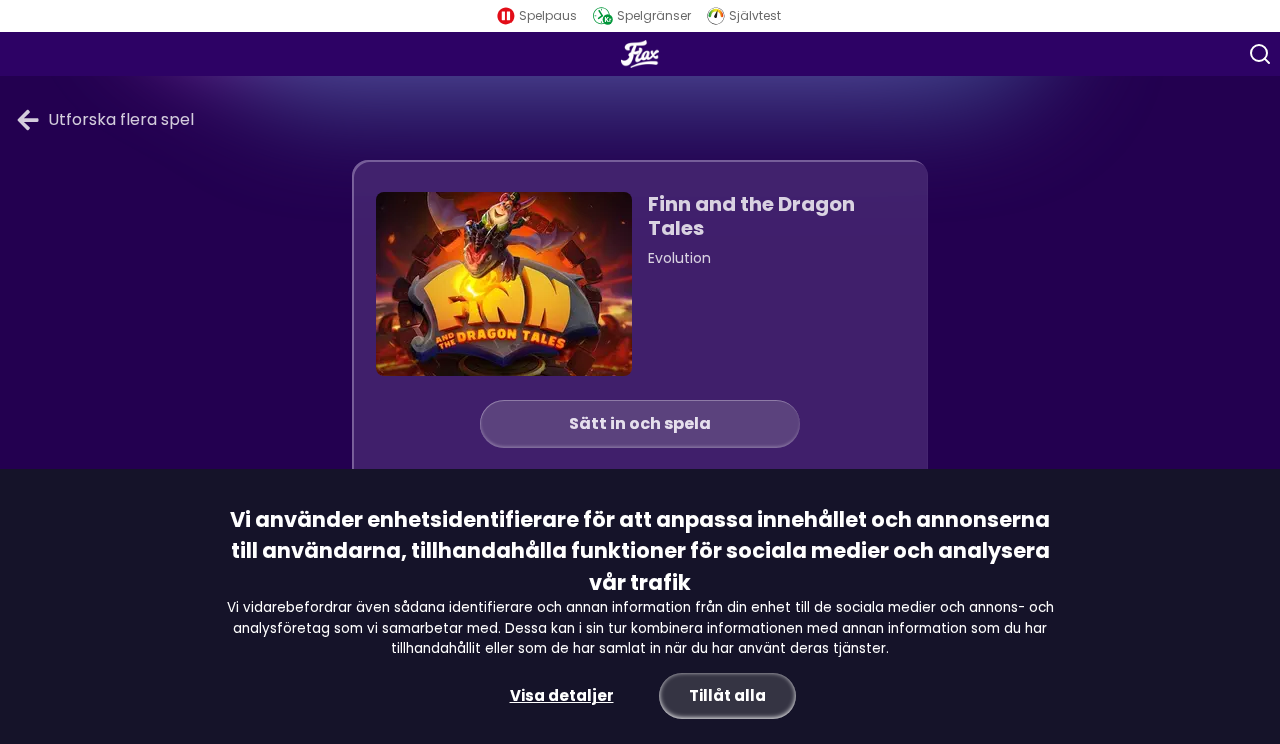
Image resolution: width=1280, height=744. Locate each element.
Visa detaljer (562, 695)
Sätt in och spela (640, 423)
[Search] (1260, 54)
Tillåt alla (727, 695)
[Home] (640, 54)
